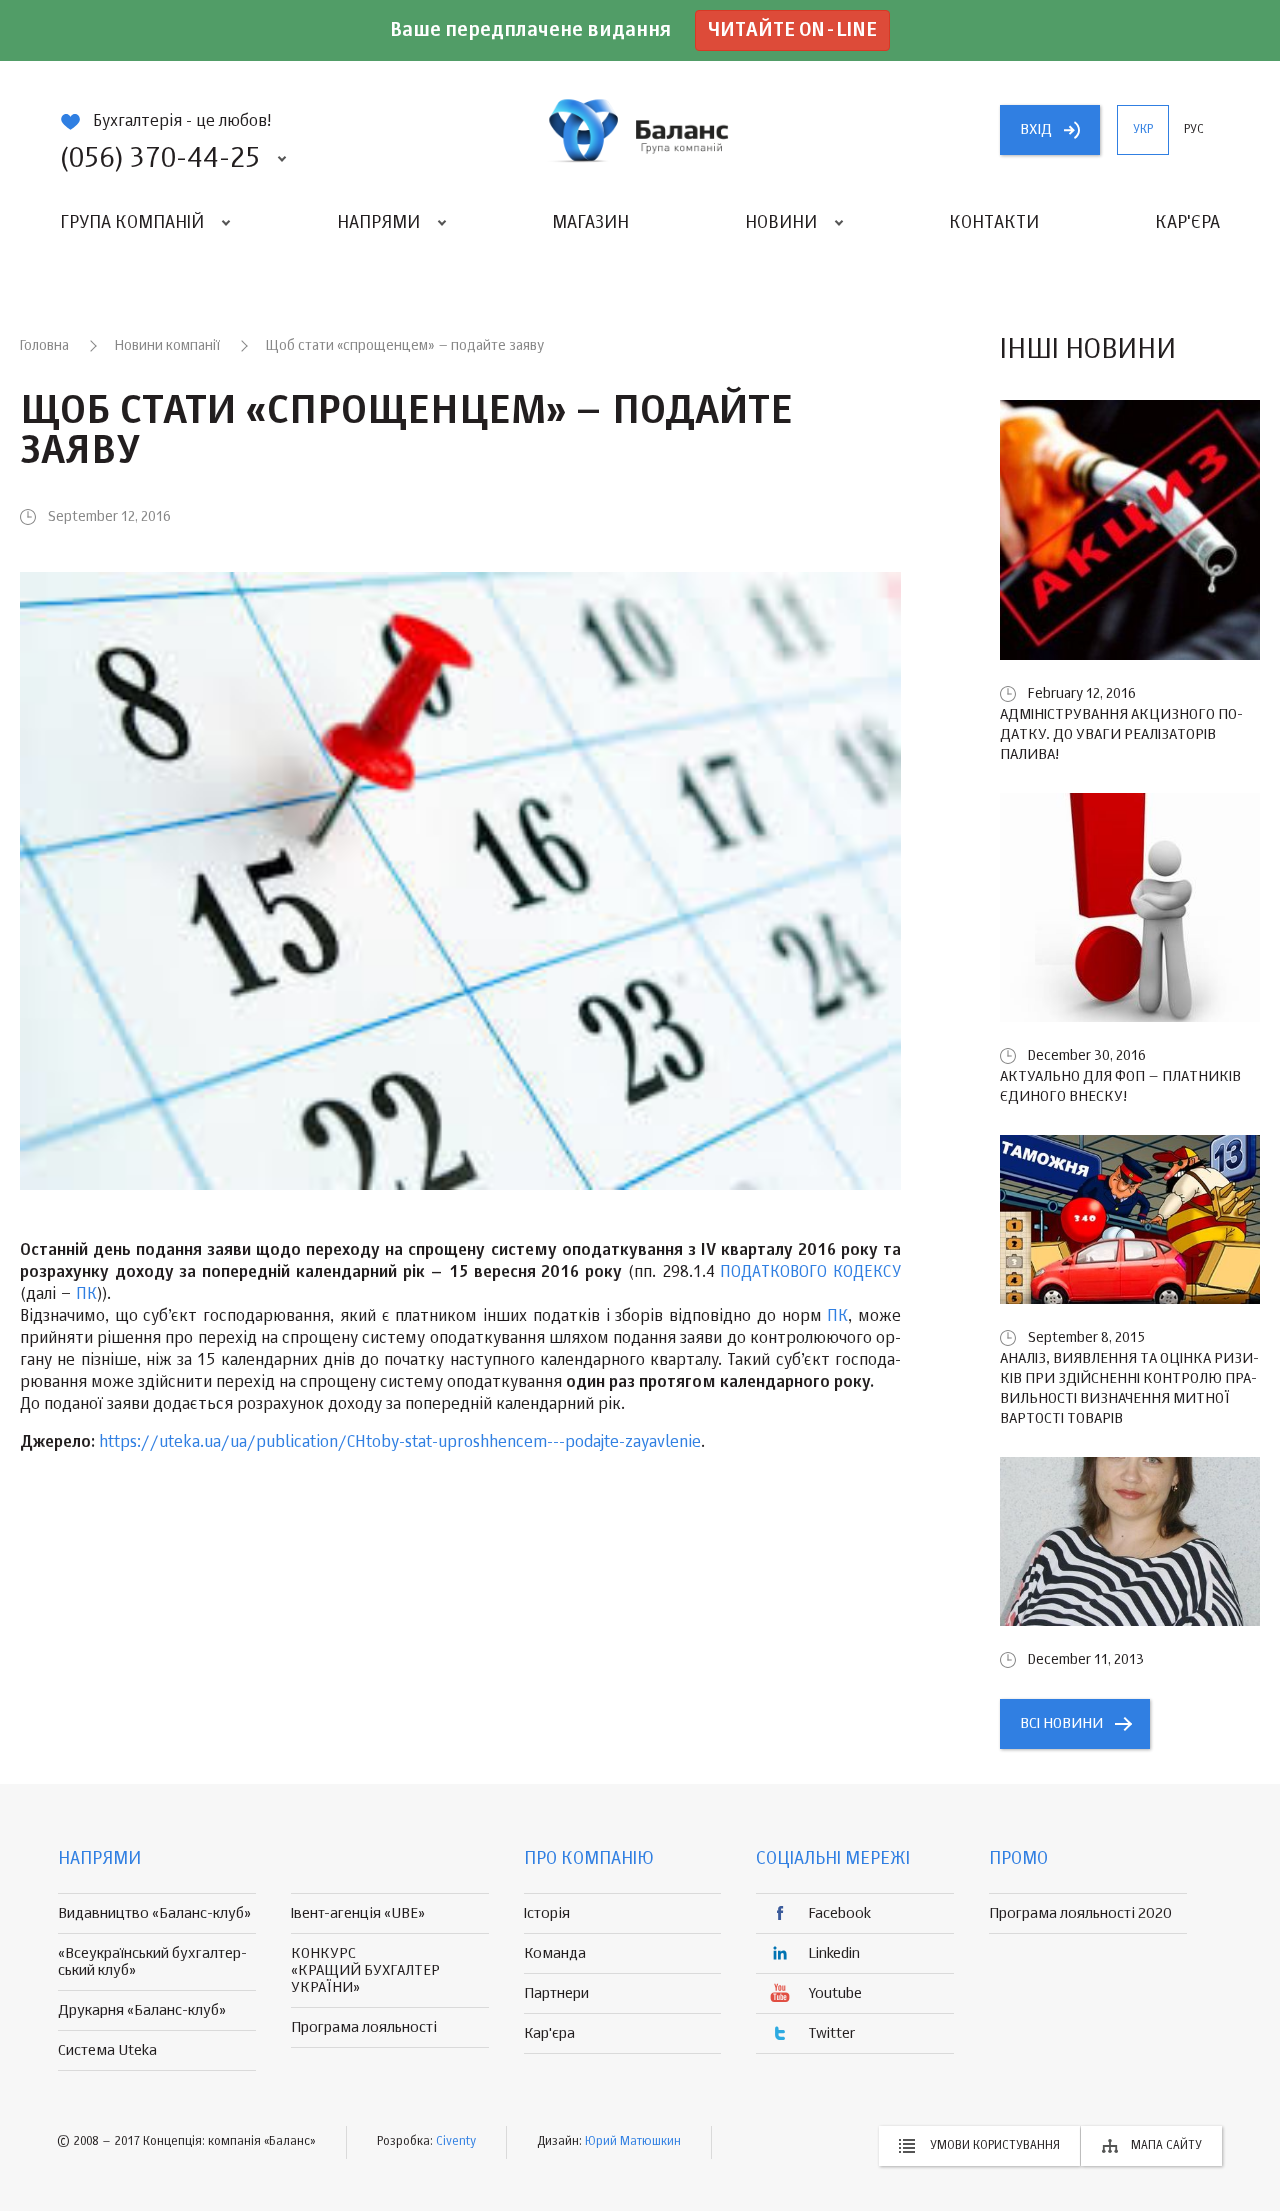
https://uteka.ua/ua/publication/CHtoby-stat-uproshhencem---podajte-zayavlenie (400, 1443)
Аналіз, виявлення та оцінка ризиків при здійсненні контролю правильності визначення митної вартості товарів (1129, 1388)
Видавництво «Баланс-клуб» (154, 1913)
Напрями (378, 223)
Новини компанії (167, 346)
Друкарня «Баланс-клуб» (142, 2010)
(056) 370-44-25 (160, 159)
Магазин (590, 223)
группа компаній (640, 130)
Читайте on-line (792, 30)
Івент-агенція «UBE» (358, 1913)
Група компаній (132, 223)
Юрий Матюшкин (633, 2142)
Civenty (456, 2142)
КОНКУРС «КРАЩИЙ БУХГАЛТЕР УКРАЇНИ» (365, 1970)
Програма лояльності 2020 (1080, 1913)
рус (1194, 130)
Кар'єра (1187, 223)
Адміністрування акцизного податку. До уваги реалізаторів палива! (1121, 734)
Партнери (556, 1993)
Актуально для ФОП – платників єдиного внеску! (1120, 1086)
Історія (547, 1913)
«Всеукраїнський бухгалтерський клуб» (152, 1962)
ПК (86, 1295)
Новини (781, 223)
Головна (44, 346)
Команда (555, 1953)
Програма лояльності (364, 2027)
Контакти (994, 223)
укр (1143, 130)
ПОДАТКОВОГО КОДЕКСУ (810, 1273)
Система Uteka (107, 2050)
